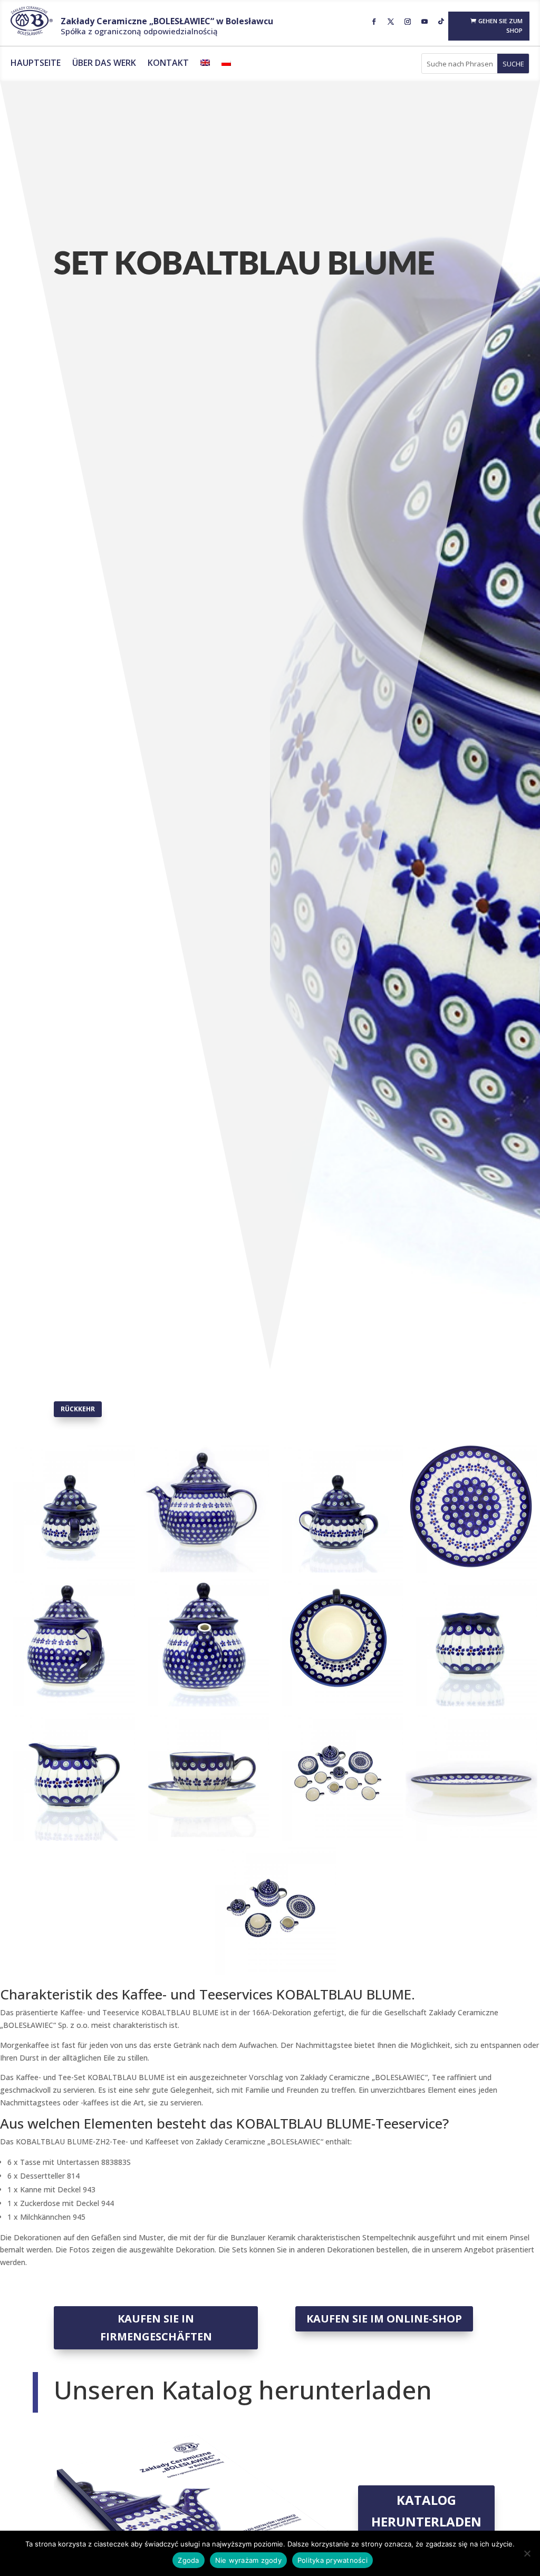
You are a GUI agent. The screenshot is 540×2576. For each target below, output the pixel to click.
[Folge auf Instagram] (408, 22)
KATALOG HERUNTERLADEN (426, 2511)
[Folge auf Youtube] (425, 22)
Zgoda (188, 2560)
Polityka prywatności (332, 2560)
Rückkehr (78, 1409)
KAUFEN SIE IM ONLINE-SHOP (384, 2319)
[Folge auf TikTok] (441, 22)
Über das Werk (104, 64)
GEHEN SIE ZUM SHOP (500, 26)
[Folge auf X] (391, 22)
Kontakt (168, 64)
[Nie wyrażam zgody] (527, 2553)
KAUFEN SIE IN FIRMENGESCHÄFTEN (156, 2328)
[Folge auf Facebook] (374, 22)
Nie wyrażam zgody (248, 2560)
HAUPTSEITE (36, 64)
